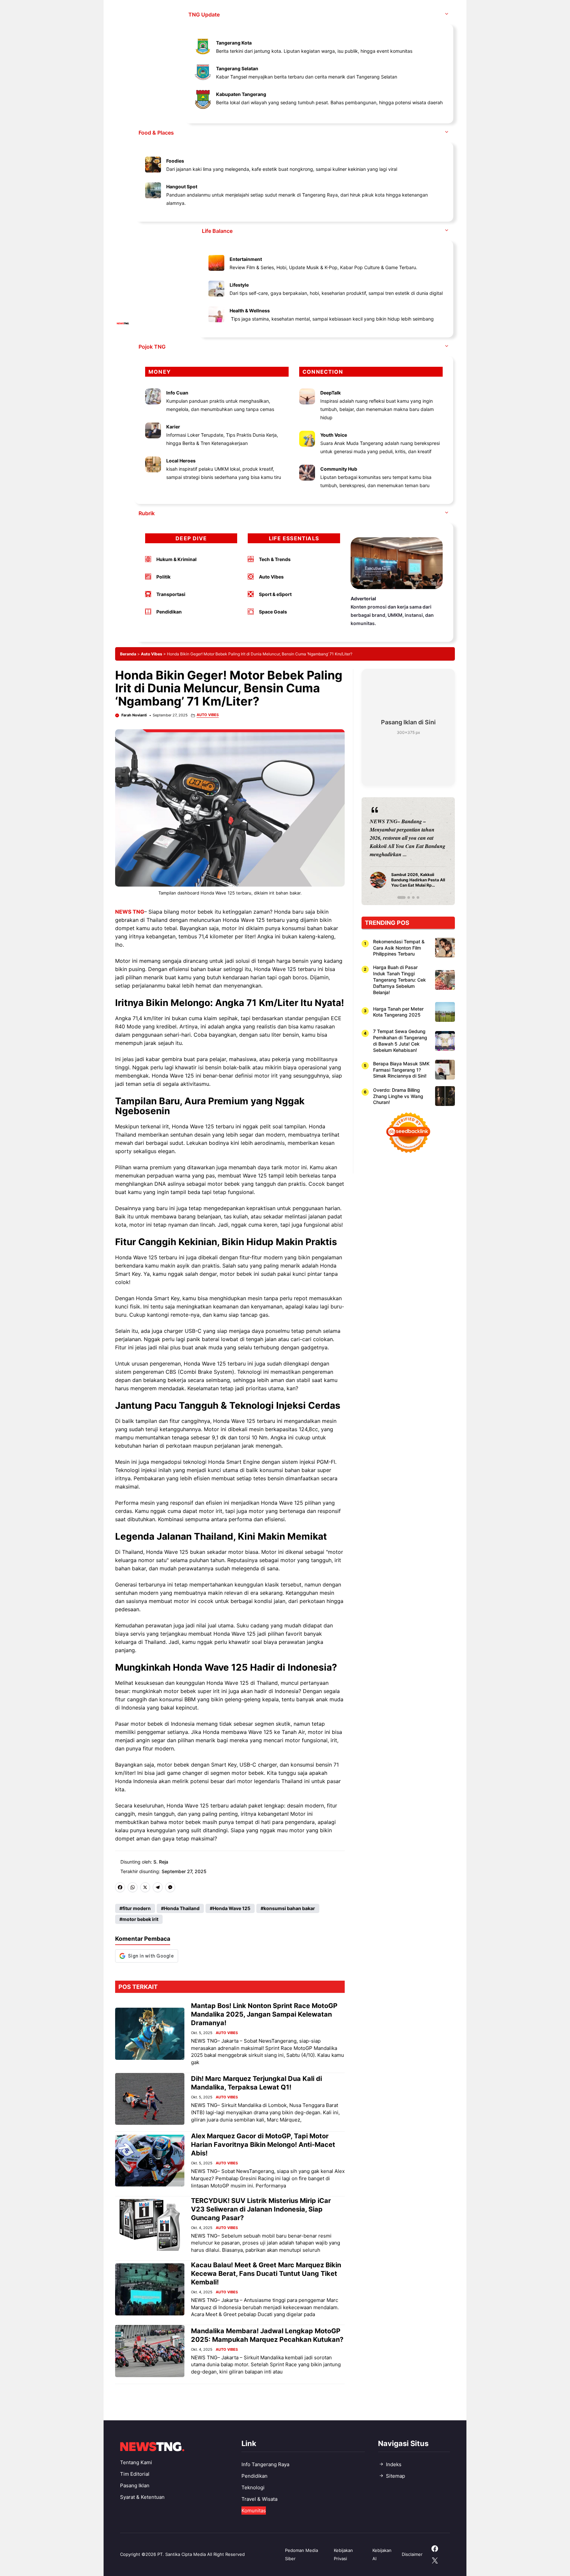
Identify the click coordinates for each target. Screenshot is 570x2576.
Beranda (128, 654)
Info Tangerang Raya (265, 2464)
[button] (447, 15)
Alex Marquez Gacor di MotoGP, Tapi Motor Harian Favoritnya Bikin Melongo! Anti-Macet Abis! (263, 2145)
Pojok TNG (152, 347)
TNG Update (204, 15)
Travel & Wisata (259, 2499)
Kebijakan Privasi (343, 2554)
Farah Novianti (134, 715)
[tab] (399, 897)
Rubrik (147, 513)
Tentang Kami (136, 2462)
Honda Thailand (182, 1908)
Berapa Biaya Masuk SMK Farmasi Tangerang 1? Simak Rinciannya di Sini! (401, 1069)
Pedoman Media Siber (301, 2554)
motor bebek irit (140, 1919)
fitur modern (137, 1908)
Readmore (385, 851)
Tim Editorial (135, 2474)
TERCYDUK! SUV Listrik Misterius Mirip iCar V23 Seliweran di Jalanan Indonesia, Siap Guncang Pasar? (261, 2209)
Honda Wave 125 (232, 1908)
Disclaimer (412, 2554)
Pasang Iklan (135, 2485)
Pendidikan (254, 2476)
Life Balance (217, 231)
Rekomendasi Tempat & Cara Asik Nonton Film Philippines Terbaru (399, 947)
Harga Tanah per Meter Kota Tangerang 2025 (398, 1012)
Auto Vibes (152, 654)
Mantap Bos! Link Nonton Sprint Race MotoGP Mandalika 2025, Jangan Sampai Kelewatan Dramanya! (264, 2014)
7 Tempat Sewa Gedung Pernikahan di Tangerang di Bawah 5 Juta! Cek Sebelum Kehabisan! (400, 1041)
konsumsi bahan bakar (289, 1908)
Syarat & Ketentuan (142, 2497)
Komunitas (254, 2511)
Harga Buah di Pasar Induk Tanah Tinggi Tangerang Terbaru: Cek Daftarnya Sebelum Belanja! (399, 979)
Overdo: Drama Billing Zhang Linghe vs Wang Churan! (398, 1096)
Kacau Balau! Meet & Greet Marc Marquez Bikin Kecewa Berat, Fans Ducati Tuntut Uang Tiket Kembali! (266, 2274)
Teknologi (253, 2487)
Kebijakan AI (382, 2554)
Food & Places (156, 133)
